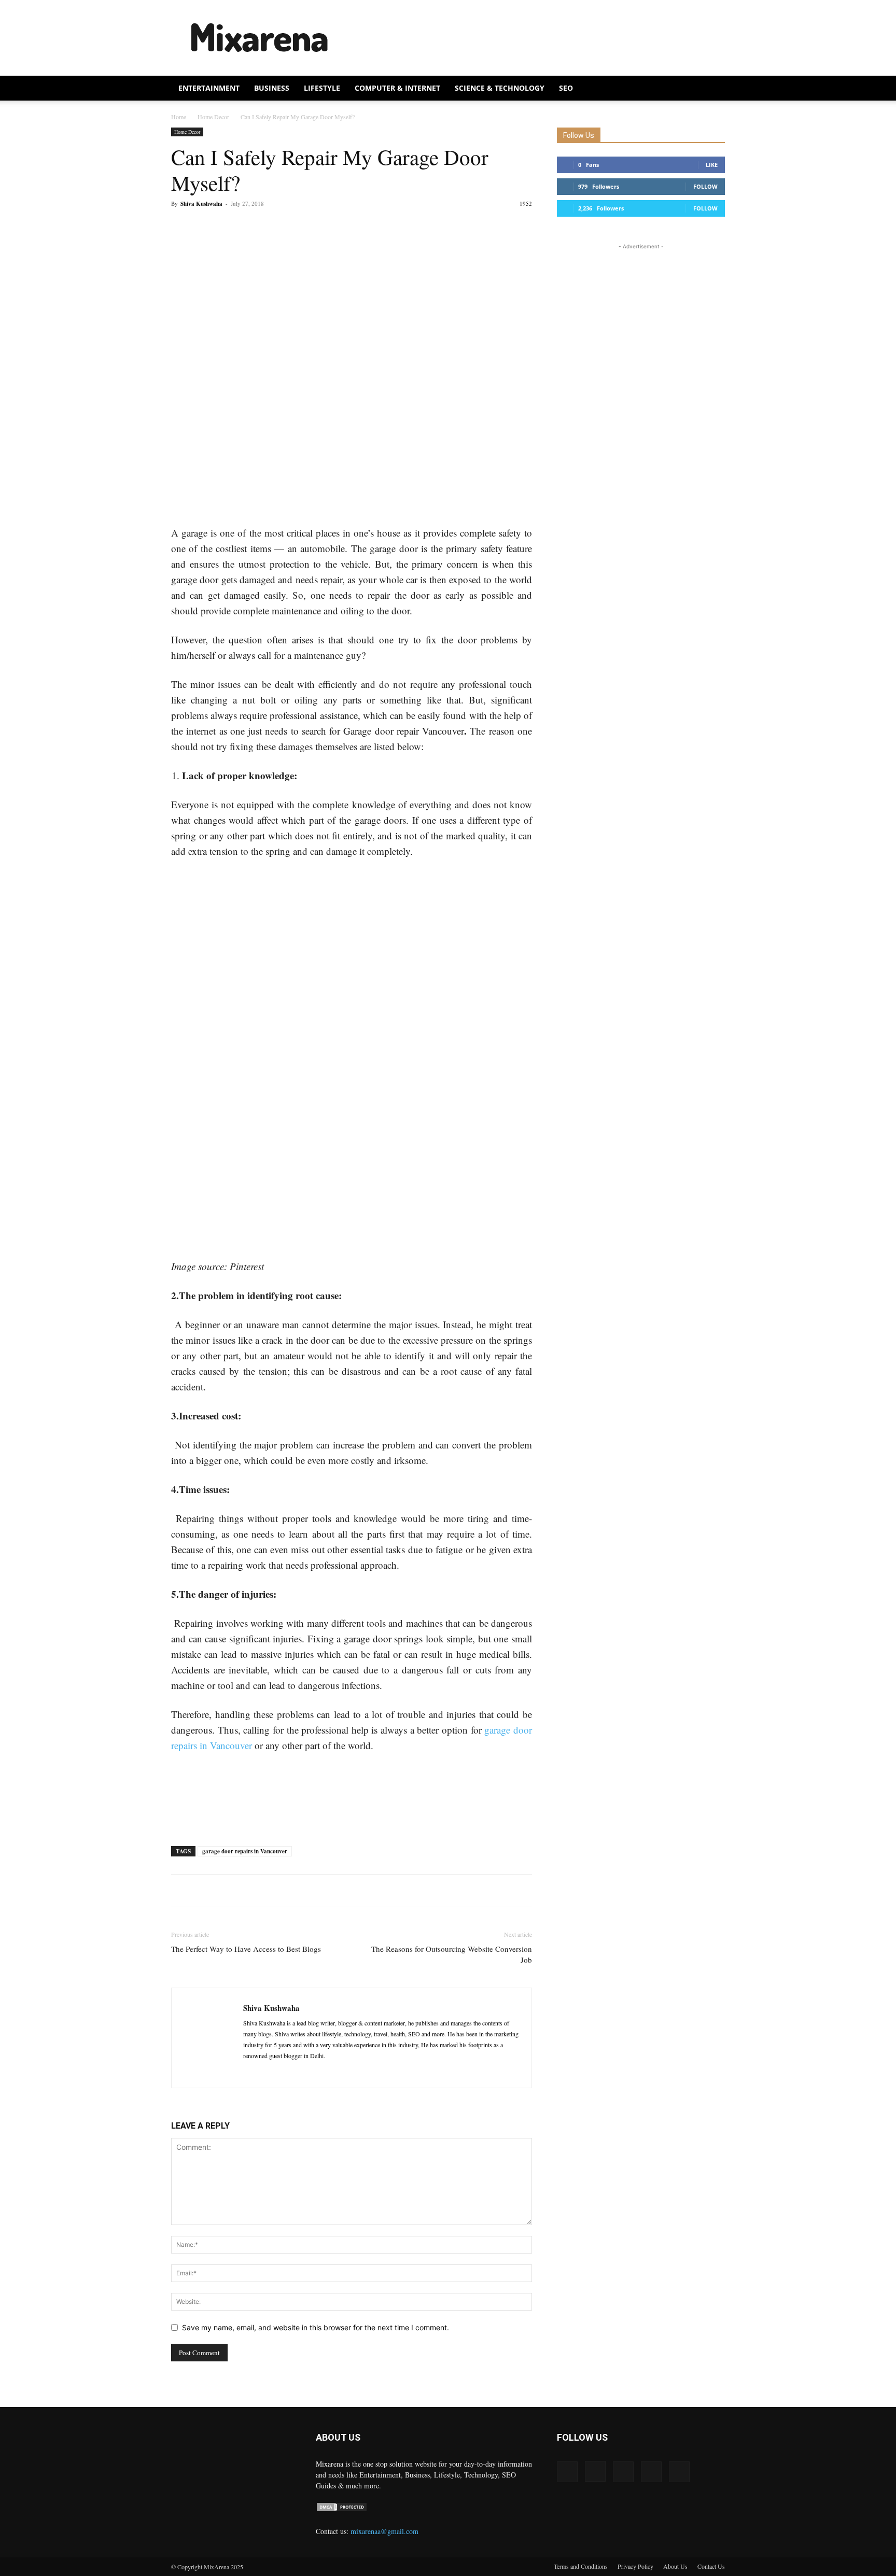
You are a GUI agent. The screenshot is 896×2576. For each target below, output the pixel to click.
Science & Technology (500, 88)
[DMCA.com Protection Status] (342, 2509)
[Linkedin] (270, 2073)
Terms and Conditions (581, 2566)
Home (179, 117)
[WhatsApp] (253, 227)
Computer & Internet (397, 88)
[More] (277, 227)
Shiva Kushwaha (201, 204)
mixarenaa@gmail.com (384, 2531)
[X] (205, 227)
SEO (566, 88)
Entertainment (209, 88)
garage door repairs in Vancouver (245, 1851)
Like (712, 165)
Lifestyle (322, 88)
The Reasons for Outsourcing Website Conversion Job (452, 1954)
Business (272, 88)
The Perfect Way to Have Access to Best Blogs (246, 1949)
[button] (712, 89)
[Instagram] (595, 2471)
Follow (705, 186)
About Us (675, 2566)
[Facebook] (181, 227)
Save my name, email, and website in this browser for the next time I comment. (316, 2327)
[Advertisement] (536, 38)
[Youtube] (679, 2472)
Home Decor (213, 117)
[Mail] (289, 2073)
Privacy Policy (635, 2566)
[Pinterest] (229, 227)
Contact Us (711, 2566)
